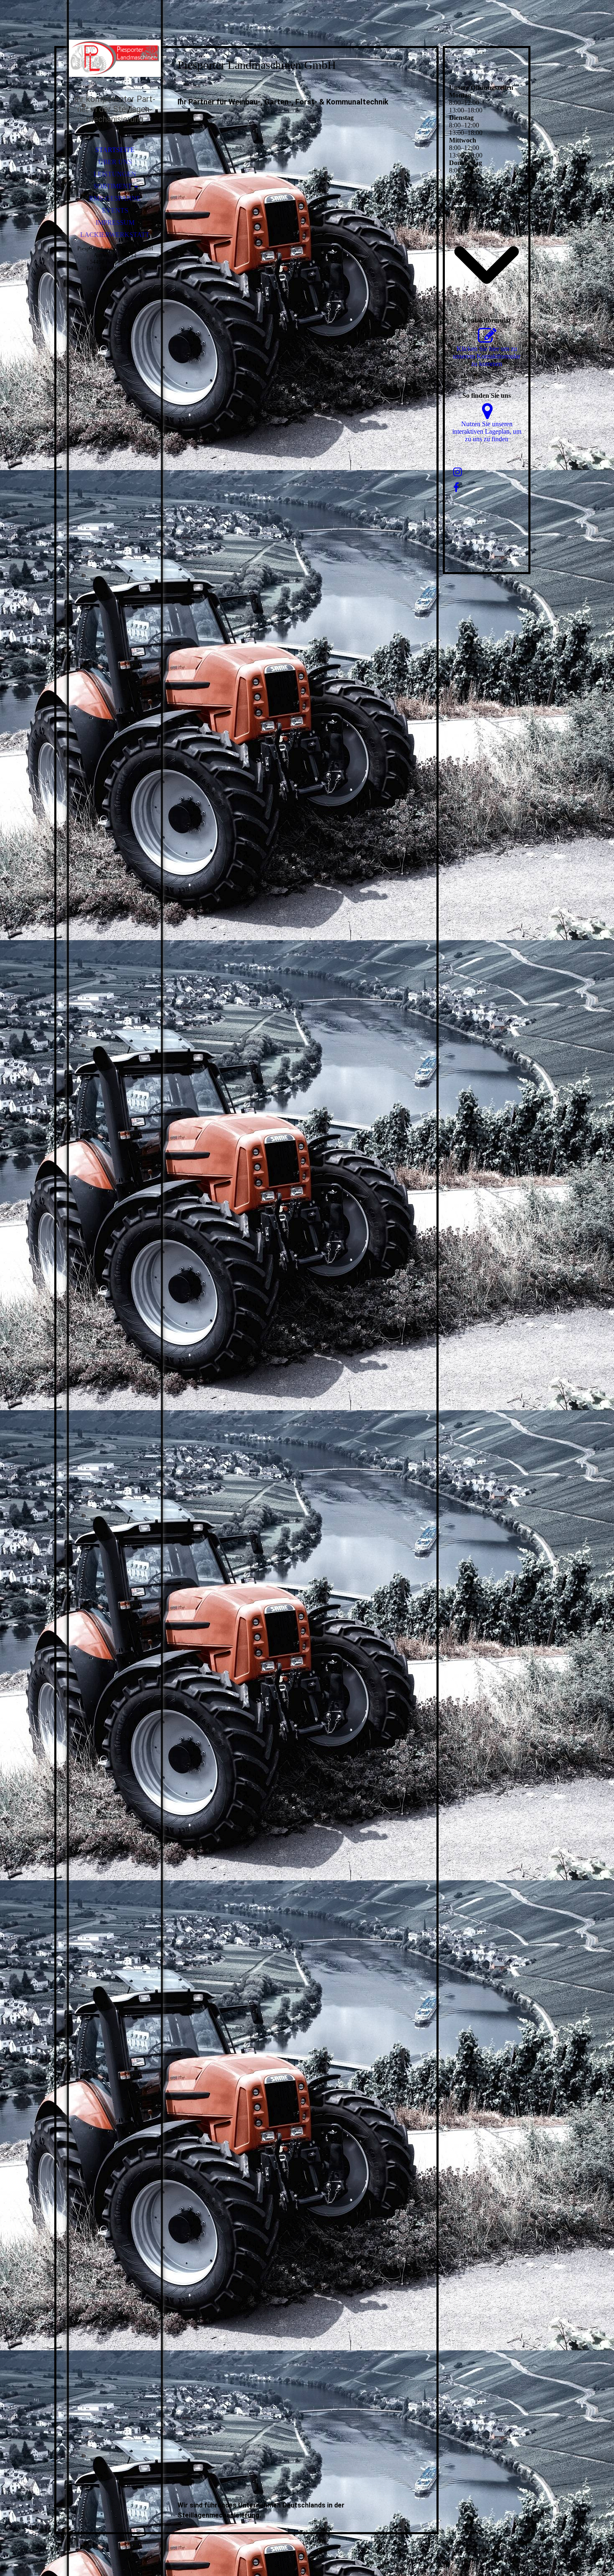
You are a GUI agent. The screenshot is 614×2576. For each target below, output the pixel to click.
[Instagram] (458, 472)
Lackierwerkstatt (115, 235)
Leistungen (115, 174)
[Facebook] (456, 488)
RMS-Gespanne (115, 198)
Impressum (115, 223)
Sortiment (113, 186)
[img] (115, 58)
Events (115, 210)
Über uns (115, 162)
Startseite (115, 150)
